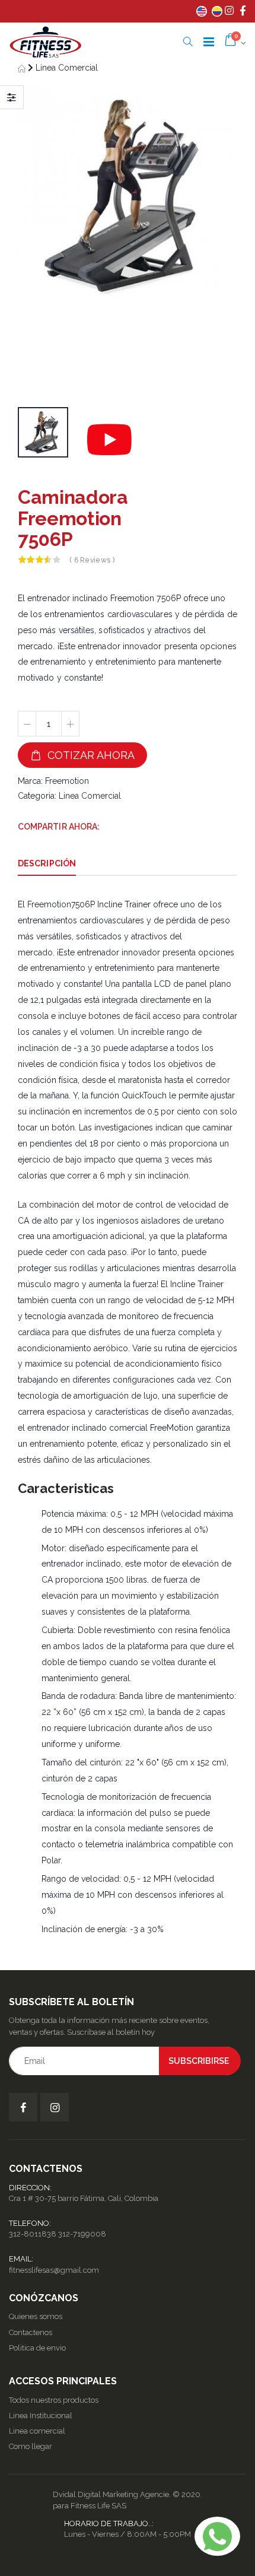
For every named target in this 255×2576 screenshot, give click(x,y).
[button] (188, 42)
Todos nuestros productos (54, 2400)
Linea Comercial (67, 68)
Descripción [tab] (47, 863)
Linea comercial (37, 2431)
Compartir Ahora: (59, 827)
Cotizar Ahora (88, 755)
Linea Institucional (41, 2415)
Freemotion (67, 781)
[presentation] (33, 242)
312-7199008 (82, 2234)
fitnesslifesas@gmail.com (54, 2270)
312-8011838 (33, 2234)
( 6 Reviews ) (92, 560)
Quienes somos (36, 2316)
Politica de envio (37, 2348)
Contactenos (31, 2332)
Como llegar (31, 2446)
